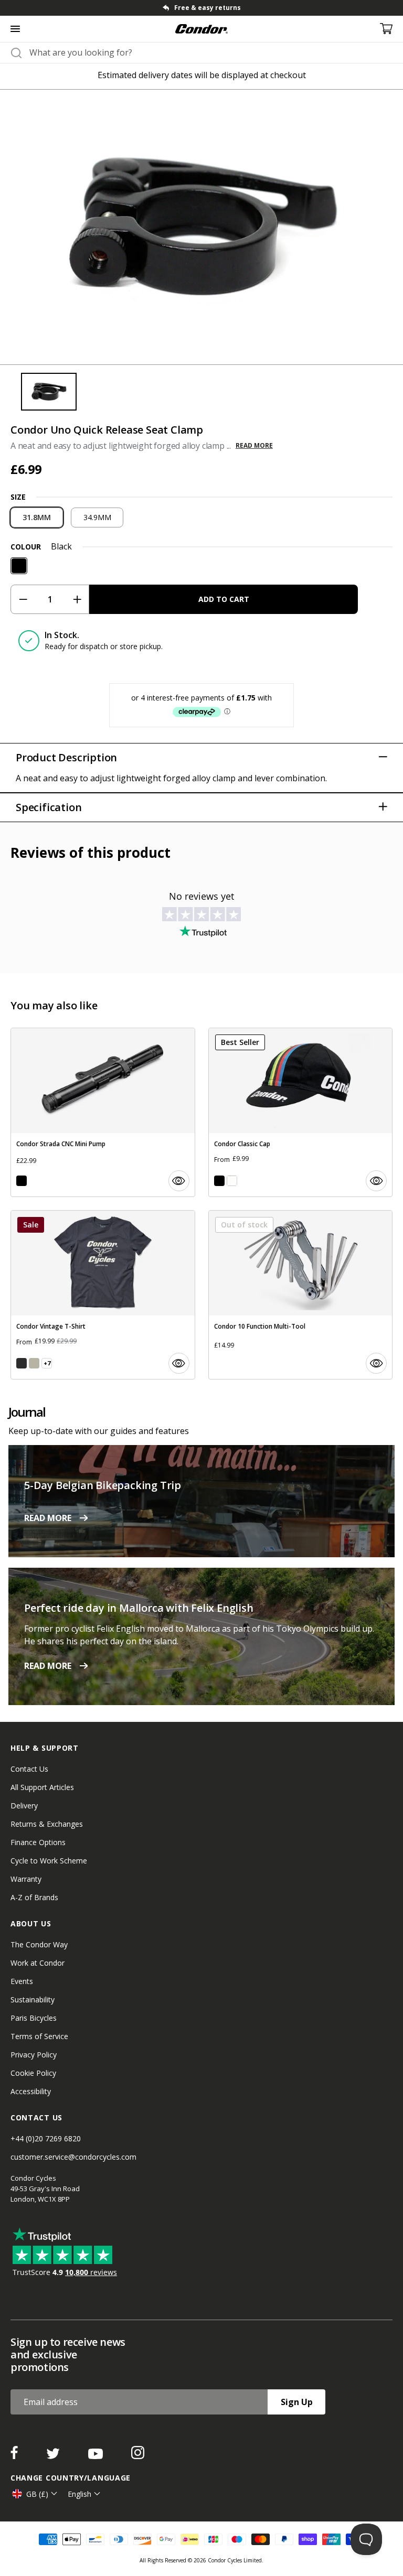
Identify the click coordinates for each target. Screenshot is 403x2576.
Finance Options (38, 1842)
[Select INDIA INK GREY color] (22, 1363)
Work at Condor (38, 1963)
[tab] (201, 8)
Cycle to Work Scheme (49, 1861)
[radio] (37, 518)
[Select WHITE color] (232, 1181)
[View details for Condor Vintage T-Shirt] (103, 1295)
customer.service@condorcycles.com (73, 2157)
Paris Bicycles (34, 2018)
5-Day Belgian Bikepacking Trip (103, 1485)
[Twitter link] (54, 2456)
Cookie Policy (33, 2073)
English (79, 2494)
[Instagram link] (138, 2456)
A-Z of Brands (34, 1897)
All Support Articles (42, 1787)
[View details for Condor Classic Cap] (301, 1112)
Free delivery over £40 (208, 8)
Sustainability (33, 2000)
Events (22, 1981)
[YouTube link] (97, 2456)
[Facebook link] (15, 2456)
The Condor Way (39, 1944)
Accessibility (31, 2091)
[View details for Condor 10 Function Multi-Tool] (301, 1295)
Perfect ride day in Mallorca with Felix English (139, 1608)
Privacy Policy (34, 2055)
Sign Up (297, 2402)
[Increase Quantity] (77, 599)
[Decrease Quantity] (23, 599)
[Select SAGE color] (34, 1363)
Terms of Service (39, 2036)
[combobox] (211, 52)
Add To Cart (224, 599)
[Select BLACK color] (22, 1181)
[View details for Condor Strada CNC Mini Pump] (103, 1112)
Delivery (24, 1806)
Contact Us (29, 1769)
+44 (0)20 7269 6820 (46, 2138)
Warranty (26, 1879)
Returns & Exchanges (47, 1824)
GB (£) (37, 2494)
